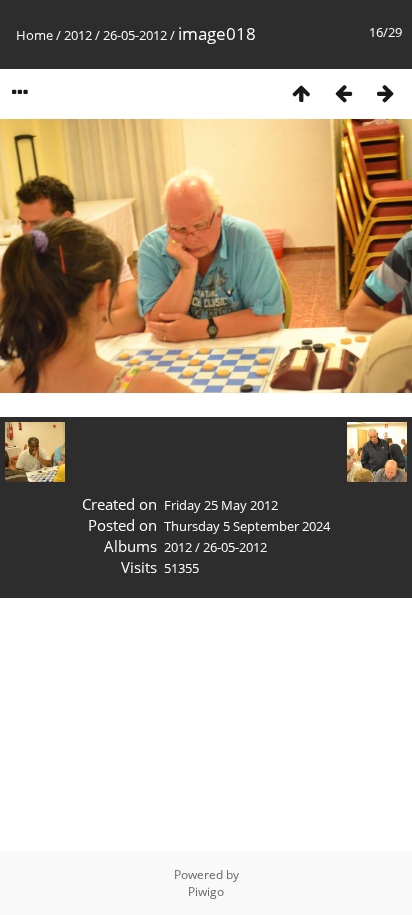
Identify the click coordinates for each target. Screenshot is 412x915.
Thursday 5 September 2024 (247, 526)
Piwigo (206, 891)
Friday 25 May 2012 (221, 505)
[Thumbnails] (301, 92)
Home (34, 35)
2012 (78, 35)
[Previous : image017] (343, 92)
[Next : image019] (385, 92)
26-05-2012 (135, 35)
